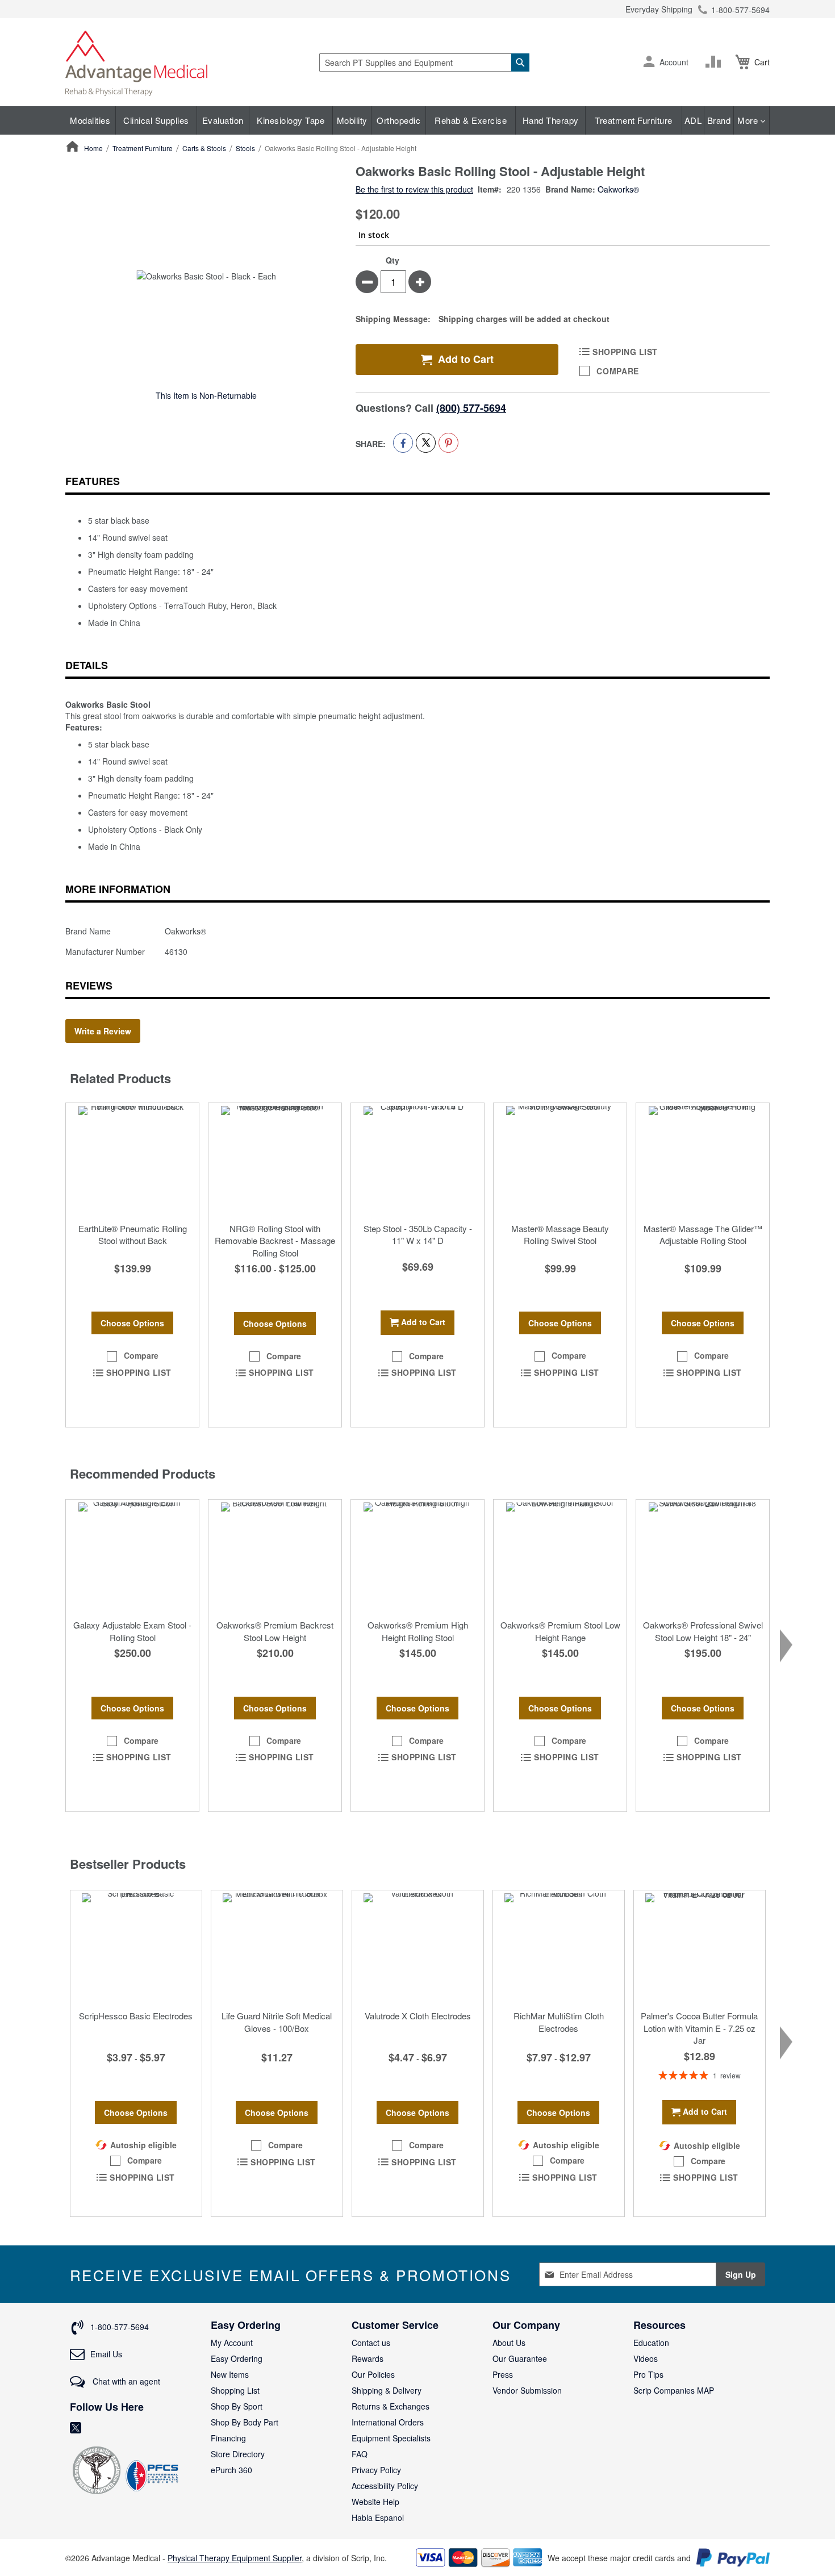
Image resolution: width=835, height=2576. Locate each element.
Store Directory (238, 2454)
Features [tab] (93, 481)
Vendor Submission (527, 2390)
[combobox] (424, 62)
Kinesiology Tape (291, 120)
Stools (245, 148)
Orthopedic (398, 120)
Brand (719, 120)
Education (651, 2343)
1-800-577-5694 (740, 10)
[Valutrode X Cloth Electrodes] (418, 1947)
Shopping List (235, 2390)
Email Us (106, 2354)
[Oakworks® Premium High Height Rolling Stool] (417, 1556)
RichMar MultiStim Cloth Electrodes (559, 2022)
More (749, 120)
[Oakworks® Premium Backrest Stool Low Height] (275, 1556)
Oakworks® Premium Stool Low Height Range (560, 1631)
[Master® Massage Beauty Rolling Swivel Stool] (560, 1160)
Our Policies (373, 2374)
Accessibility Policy (385, 2486)
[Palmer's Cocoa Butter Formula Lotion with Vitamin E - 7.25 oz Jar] (700, 1947)
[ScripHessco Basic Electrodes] (136, 1947)
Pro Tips (648, 2374)
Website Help (375, 2502)
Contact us (371, 2343)
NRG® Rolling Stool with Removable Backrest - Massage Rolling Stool (275, 1241)
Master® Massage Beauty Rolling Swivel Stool (560, 1234)
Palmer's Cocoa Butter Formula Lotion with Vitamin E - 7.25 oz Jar (699, 2028)
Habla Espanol (378, 2517)
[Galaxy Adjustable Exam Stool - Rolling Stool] (132, 1556)
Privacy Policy (376, 2470)
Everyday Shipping (659, 9)
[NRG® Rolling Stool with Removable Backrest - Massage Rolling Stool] (275, 1160)
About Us (509, 2343)
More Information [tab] (118, 889)
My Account (232, 2343)
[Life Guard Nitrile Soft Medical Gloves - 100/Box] (277, 1947)
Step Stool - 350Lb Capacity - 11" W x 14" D (418, 1234)
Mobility (352, 120)
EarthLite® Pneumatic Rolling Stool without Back (133, 1234)
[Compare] (716, 62)
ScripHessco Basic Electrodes (136, 2016)
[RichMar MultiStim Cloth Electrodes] (559, 1947)
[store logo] (136, 62)
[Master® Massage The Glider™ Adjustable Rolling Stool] (703, 1160)
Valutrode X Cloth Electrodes (418, 2016)
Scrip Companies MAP (674, 2390)
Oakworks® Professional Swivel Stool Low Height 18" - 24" (703, 1631)
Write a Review (103, 1031)
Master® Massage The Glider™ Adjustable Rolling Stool (703, 1234)
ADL (693, 120)
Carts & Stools (204, 148)
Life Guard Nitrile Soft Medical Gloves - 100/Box (277, 2022)
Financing (228, 2438)
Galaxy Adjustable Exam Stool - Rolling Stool (132, 1631)
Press (503, 2374)
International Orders (388, 2422)
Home (93, 148)
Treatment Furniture (634, 120)
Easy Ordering (237, 2358)
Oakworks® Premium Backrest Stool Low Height (275, 1631)
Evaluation (223, 120)
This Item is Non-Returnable (206, 395)
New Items (230, 2374)
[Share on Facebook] (403, 443)
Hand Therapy (551, 120)
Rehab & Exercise (471, 120)
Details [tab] (87, 665)
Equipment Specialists (391, 2438)
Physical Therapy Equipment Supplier (235, 2558)
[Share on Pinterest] (448, 443)
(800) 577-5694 (471, 408)
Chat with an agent (125, 2381)
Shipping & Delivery (387, 2390)
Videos (646, 2358)
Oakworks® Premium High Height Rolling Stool (418, 1631)
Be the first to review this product (414, 189)
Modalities (90, 120)
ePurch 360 (231, 2470)
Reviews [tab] (89, 986)
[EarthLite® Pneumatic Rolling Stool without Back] (132, 1160)
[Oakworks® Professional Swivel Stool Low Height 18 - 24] (703, 1556)
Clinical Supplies (156, 120)
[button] (649, 62)
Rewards (368, 2358)
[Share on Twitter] (426, 443)
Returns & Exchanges (391, 2406)
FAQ (360, 2454)
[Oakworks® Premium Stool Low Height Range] (560, 1556)
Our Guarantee (520, 2358)
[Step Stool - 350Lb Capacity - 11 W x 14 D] (417, 1160)
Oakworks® (618, 189)
